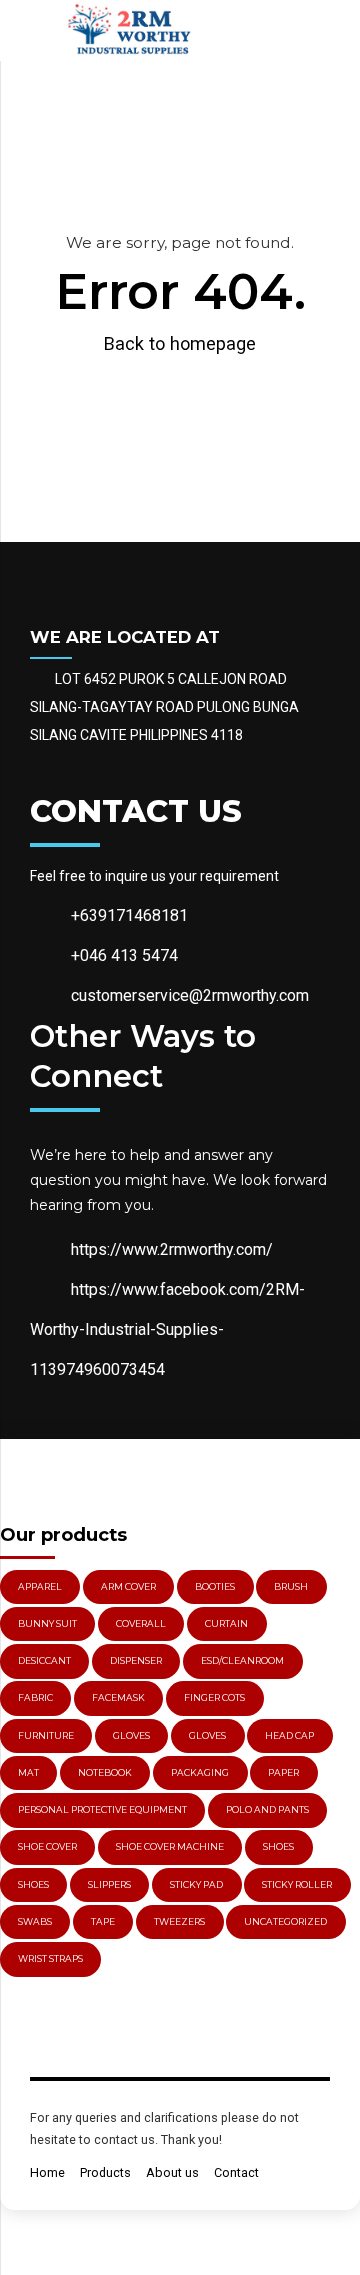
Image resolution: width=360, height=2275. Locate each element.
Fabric (35, 1697)
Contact (236, 2172)
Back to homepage (180, 343)
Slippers (109, 1884)
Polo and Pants (267, 1809)
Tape (103, 1921)
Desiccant (44, 1660)
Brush (291, 1586)
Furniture (46, 1735)
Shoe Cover (47, 1846)
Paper (283, 1772)
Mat (28, 1772)
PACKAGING (200, 1772)
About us (172, 2172)
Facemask (118, 1697)
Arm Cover (128, 1586)
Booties (215, 1586)
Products (105, 2172)
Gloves (207, 1735)
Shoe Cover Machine (170, 1846)
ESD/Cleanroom (242, 1660)
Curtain (226, 1623)
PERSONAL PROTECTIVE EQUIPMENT (102, 1809)
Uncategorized (285, 1921)
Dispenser (136, 1660)
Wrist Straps (50, 1958)
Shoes (278, 1846)
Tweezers (179, 1921)
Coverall (141, 1623)
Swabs (35, 1921)
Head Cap (289, 1735)
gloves (131, 1735)
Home (47, 2172)
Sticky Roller (297, 1884)
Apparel (40, 1586)
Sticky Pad (196, 1884)
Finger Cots (214, 1697)
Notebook (105, 1772)
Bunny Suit (47, 1623)
